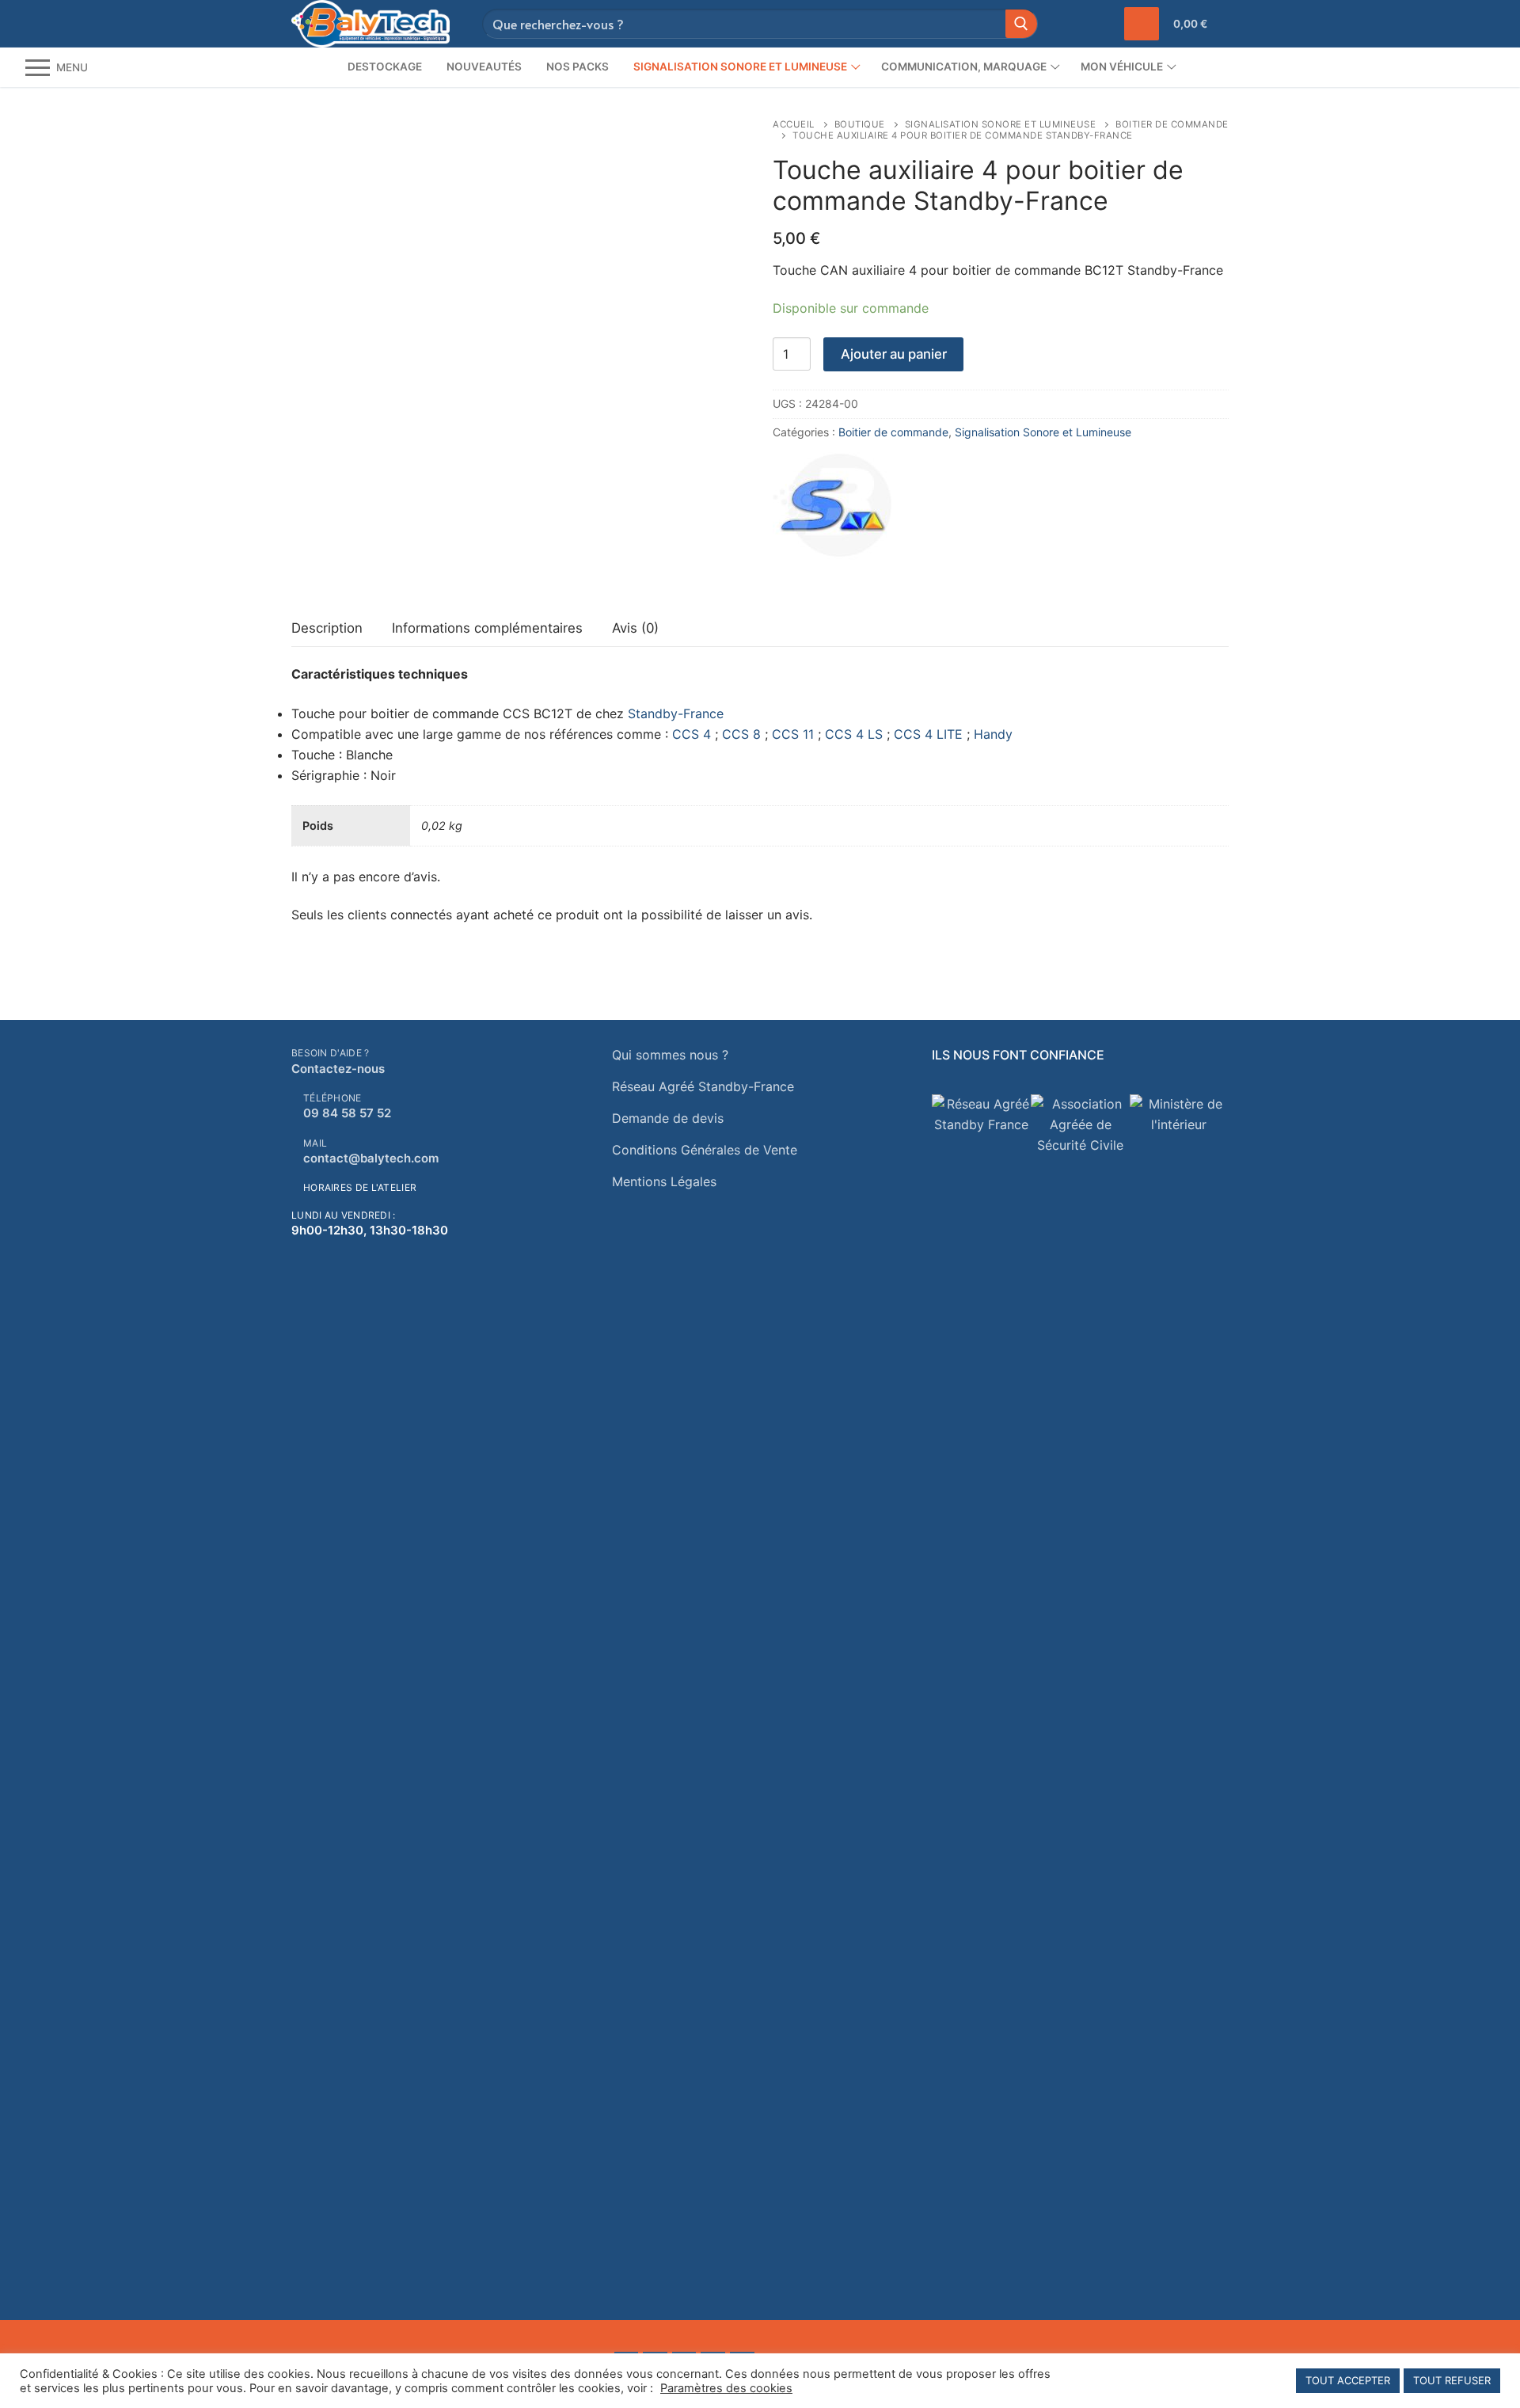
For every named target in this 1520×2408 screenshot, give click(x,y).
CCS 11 (793, 734)
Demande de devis (668, 1118)
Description (327, 628)
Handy (993, 734)
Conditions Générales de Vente (705, 1150)
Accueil (794, 124)
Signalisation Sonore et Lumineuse (1001, 124)
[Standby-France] (832, 508)
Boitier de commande (893, 432)
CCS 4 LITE (928, 734)
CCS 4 (692, 734)
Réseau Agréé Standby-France (703, 1086)
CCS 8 (741, 734)
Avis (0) (635, 628)
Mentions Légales (664, 1181)
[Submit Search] (1021, 23)
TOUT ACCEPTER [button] (1348, 2380)
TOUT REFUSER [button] (1452, 2380)
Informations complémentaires (487, 628)
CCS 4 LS (854, 734)
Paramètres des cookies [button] (726, 2388)
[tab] (327, 629)
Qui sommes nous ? (670, 1055)
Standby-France (676, 713)
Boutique (860, 124)
